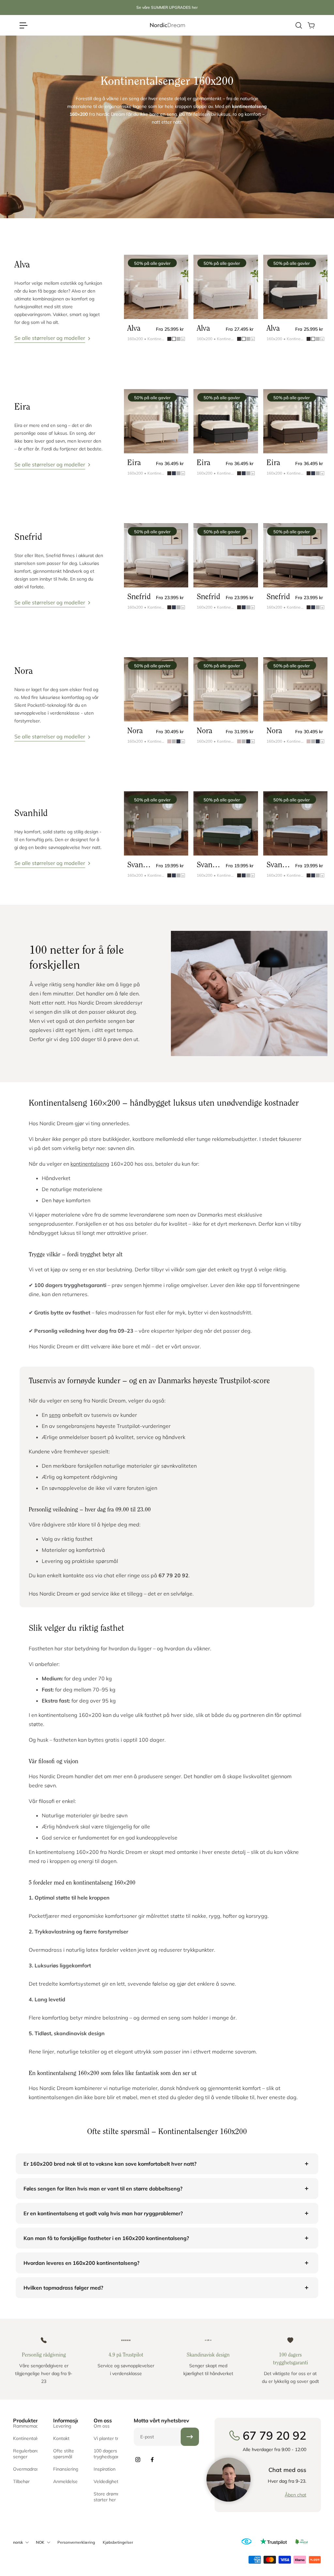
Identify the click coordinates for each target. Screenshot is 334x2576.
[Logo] (167, 25)
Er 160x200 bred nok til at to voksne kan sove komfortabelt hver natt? (110, 2164)
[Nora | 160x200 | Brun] (295, 689)
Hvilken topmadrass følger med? (63, 2288)
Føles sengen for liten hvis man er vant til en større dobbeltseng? (103, 2189)
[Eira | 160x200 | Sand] (156, 421)
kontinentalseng (90, 1164)
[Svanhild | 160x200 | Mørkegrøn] (226, 823)
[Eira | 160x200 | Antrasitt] (226, 421)
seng (55, 1415)
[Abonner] (190, 2437)
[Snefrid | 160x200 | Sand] (156, 555)
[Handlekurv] (311, 25)
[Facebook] (152, 2460)
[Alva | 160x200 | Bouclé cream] (226, 287)
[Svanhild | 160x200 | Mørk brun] (295, 823)
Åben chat (296, 2495)
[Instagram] (138, 2460)
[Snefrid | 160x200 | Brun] (226, 555)
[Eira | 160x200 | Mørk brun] (295, 421)
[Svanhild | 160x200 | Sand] (156, 823)
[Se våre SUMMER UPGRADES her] (167, 8)
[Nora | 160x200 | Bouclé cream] (226, 689)
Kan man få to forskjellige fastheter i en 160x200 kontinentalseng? (106, 2238)
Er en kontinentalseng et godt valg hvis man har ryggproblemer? (103, 2213)
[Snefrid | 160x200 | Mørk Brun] (295, 555)
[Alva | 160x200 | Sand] (156, 287)
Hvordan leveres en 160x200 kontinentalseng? (81, 2263)
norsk (18, 2542)
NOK (40, 2542)
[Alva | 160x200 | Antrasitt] (295, 287)
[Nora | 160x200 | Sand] (156, 689)
